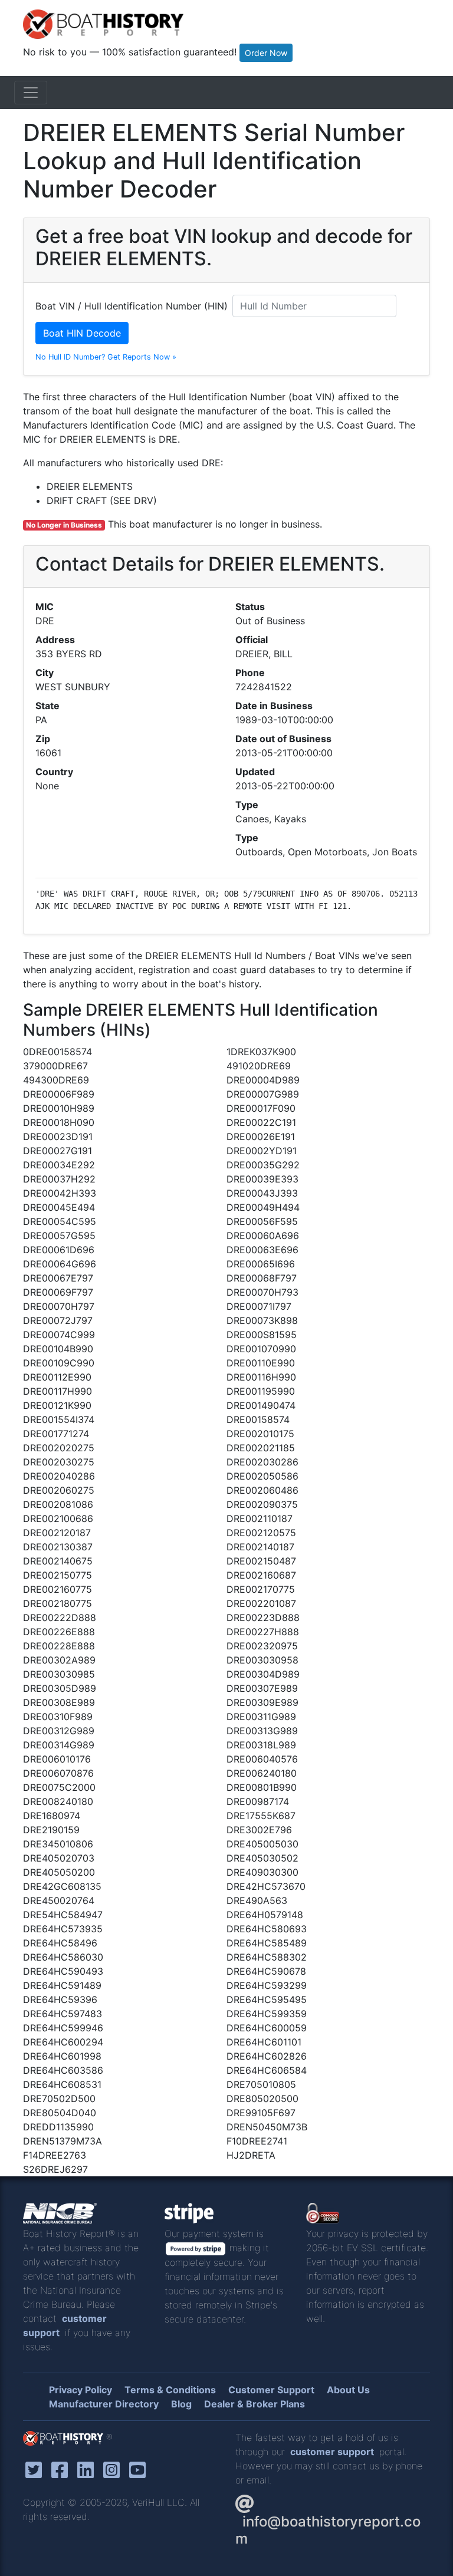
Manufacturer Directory (104, 2404)
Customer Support (271, 2390)
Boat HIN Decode (82, 333)
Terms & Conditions (170, 2390)
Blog (181, 2404)
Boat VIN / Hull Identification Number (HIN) (132, 306)
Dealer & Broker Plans (255, 2404)
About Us (348, 2390)
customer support (332, 2452)
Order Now (266, 53)
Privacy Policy (81, 2390)
